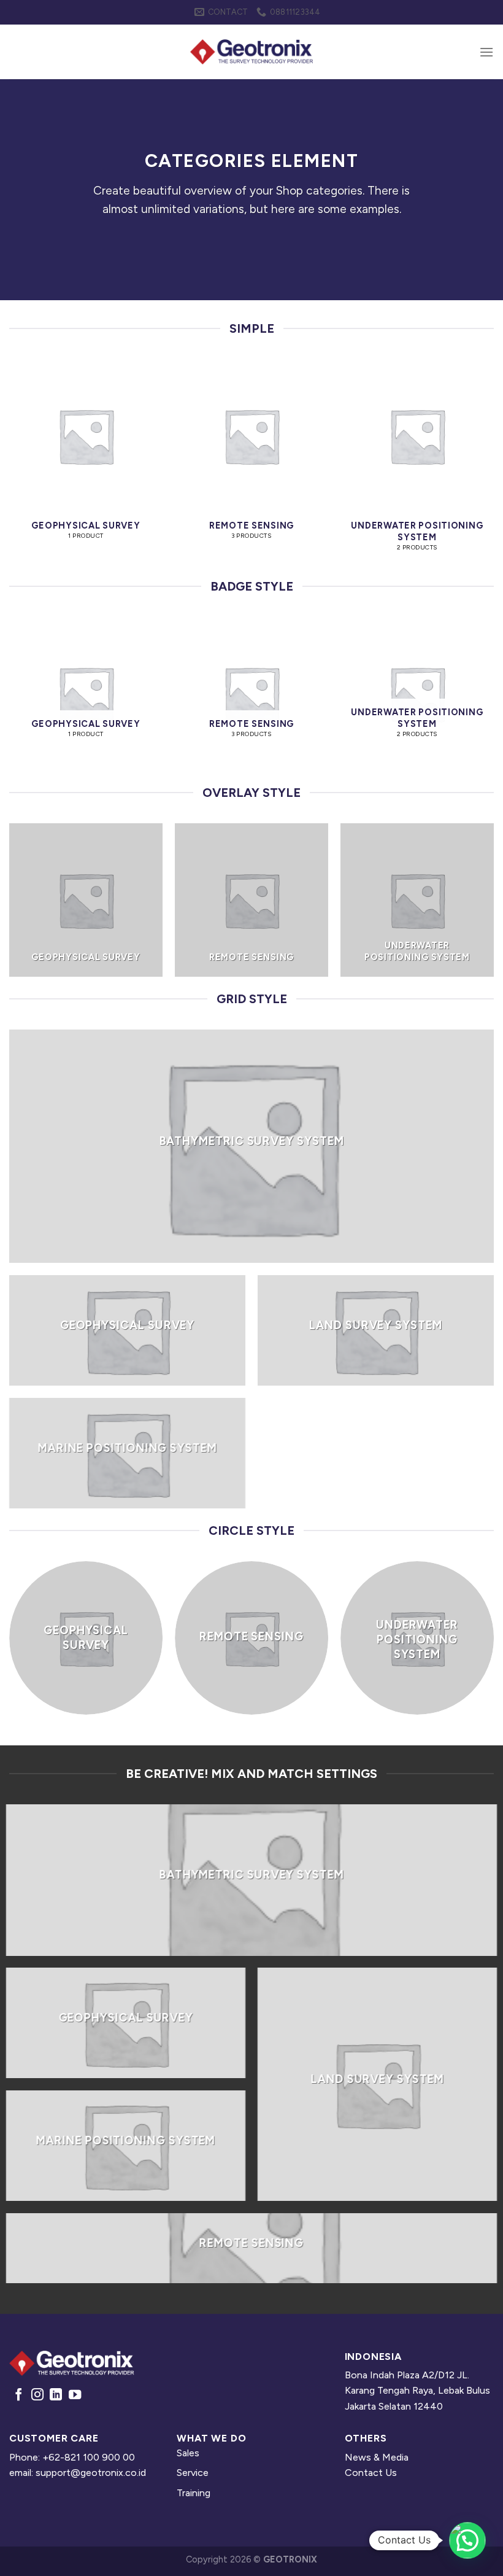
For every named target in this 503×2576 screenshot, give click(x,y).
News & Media (377, 2457)
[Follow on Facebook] (18, 2396)
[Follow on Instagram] (37, 2396)
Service (193, 2473)
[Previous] (10, 467)
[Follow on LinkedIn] (56, 2396)
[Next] (493, 467)
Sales (188, 2453)
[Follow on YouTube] (75, 2396)
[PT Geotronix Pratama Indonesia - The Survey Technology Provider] (251, 52)
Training (194, 2493)
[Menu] (486, 52)
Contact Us (371, 2473)
